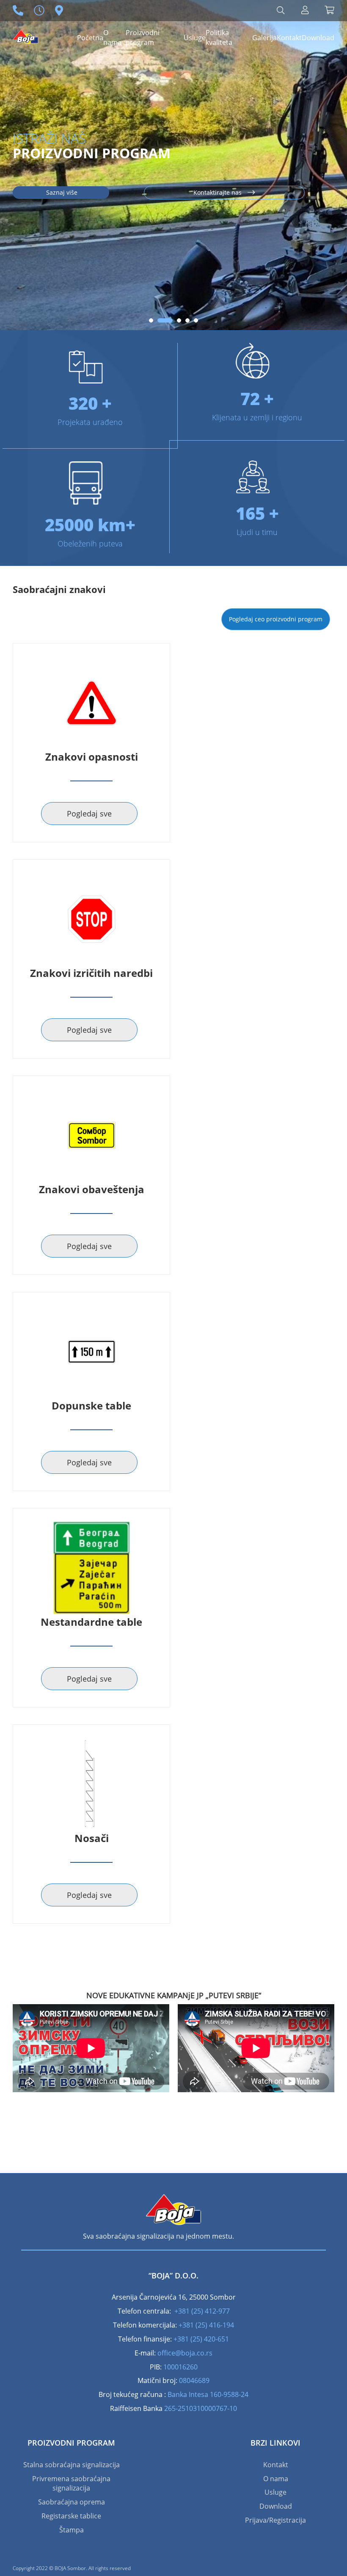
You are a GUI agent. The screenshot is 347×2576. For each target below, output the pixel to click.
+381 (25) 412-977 (202, 2311)
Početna (90, 38)
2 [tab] (160, 320)
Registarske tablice (71, 2516)
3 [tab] (173, 320)
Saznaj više (61, 192)
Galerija (264, 38)
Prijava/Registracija (275, 2520)
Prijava (305, 10)
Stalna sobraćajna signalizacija (72, 2465)
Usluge (195, 38)
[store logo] (25, 33)
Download (318, 38)
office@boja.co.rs (185, 2353)
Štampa (72, 2530)
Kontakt (289, 38)
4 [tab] (187, 320)
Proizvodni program (143, 37)
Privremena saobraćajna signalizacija (71, 2484)
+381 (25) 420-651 (201, 2339)
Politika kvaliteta (219, 37)
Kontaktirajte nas (218, 192)
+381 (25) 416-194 (206, 2325)
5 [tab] (196, 320)
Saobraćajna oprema (72, 2502)
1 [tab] (151, 320)
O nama (112, 37)
